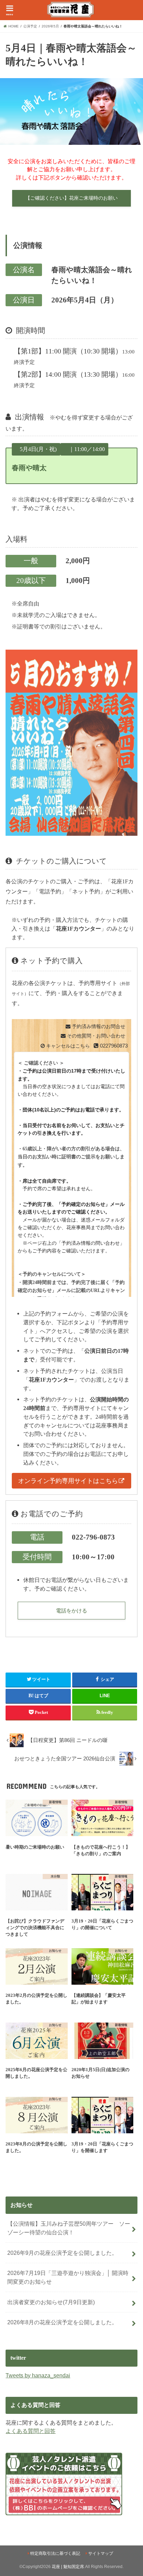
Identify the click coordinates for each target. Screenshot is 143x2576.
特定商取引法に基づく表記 (55, 2553)
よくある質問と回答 (31, 2431)
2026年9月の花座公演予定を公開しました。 (62, 2253)
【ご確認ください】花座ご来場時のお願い (71, 198)
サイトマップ (101, 2553)
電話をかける (71, 1611)
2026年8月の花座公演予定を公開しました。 (62, 2322)
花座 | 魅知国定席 (68, 2567)
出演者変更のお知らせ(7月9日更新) (51, 2302)
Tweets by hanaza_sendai (38, 2375)
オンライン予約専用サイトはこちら (68, 1481)
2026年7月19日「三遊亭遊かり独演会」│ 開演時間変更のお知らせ (68, 2277)
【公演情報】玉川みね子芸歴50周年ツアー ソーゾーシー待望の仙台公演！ (69, 2228)
